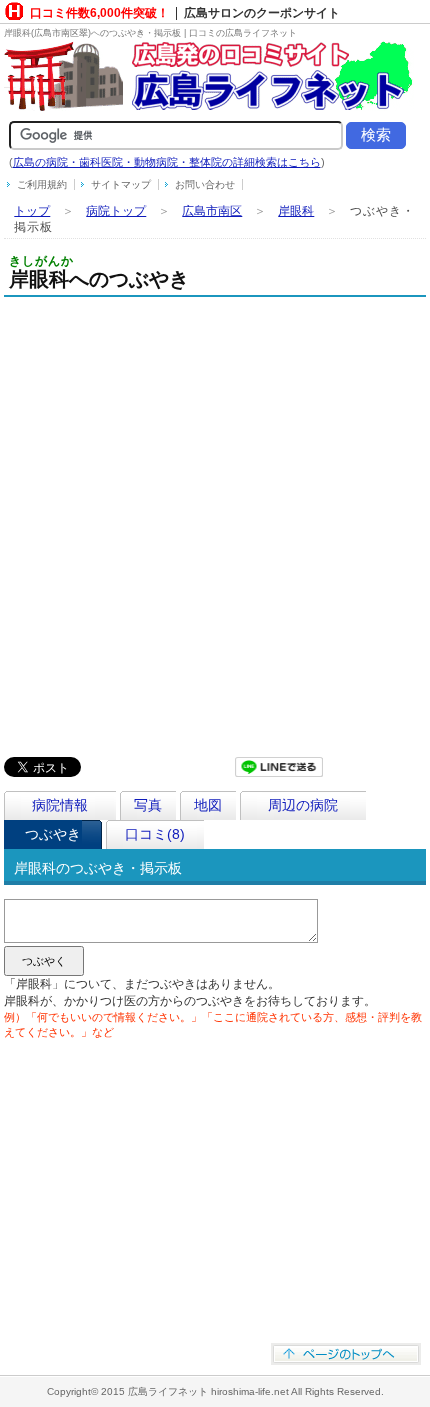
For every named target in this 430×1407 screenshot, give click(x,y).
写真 (148, 805)
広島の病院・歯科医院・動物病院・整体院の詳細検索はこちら (167, 162)
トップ (32, 211)
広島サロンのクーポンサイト (262, 13)
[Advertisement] (215, 522)
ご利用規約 (42, 184)
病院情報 (60, 805)
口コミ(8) (155, 834)
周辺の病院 (303, 805)
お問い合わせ (205, 184)
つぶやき (53, 834)
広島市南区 (212, 211)
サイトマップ (121, 184)
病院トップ (116, 211)
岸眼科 (296, 211)
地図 (208, 805)
